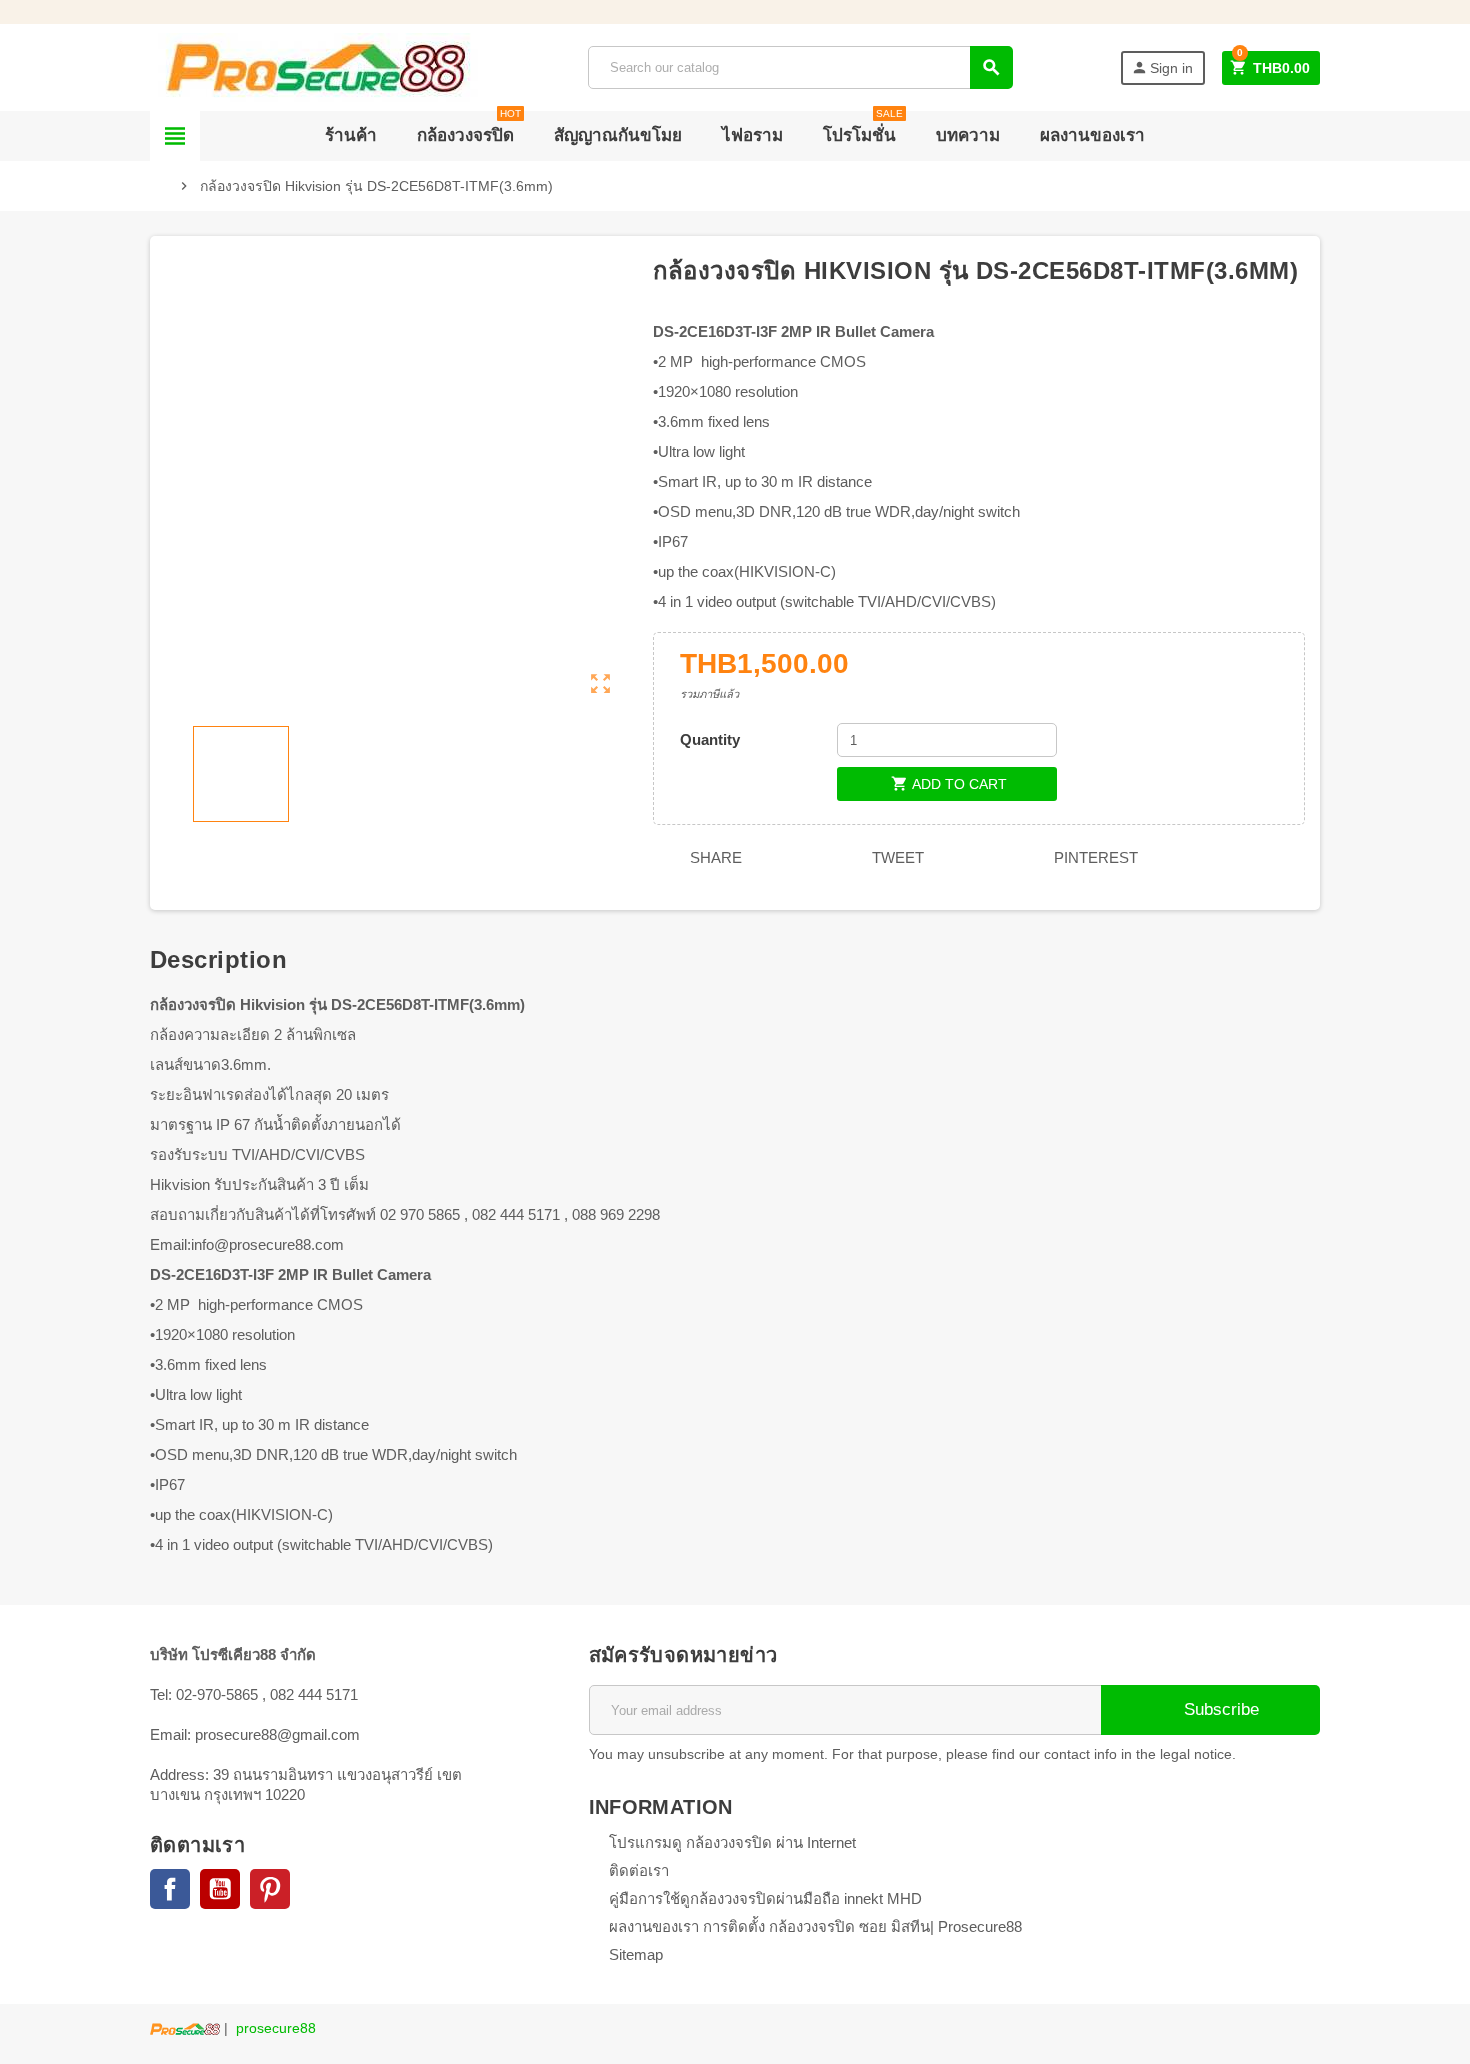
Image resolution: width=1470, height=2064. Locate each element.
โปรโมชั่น (863, 128)
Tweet (896, 857)
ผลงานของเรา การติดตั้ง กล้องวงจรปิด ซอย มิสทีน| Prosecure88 (815, 1926)
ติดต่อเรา (639, 1870)
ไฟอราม (752, 135)
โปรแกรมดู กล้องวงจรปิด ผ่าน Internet (732, 1842)
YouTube (220, 1889)
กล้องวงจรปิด (469, 128)
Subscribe (1219, 1709)
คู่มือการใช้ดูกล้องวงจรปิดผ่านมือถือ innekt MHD (765, 1898)
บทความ (968, 135)
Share (714, 857)
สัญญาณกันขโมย (618, 135)
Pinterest (1094, 857)
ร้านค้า (351, 135)
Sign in (1162, 67)
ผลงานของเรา (1092, 135)
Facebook (170, 1889)
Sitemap (636, 1954)
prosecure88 (276, 2028)
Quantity (710, 739)
